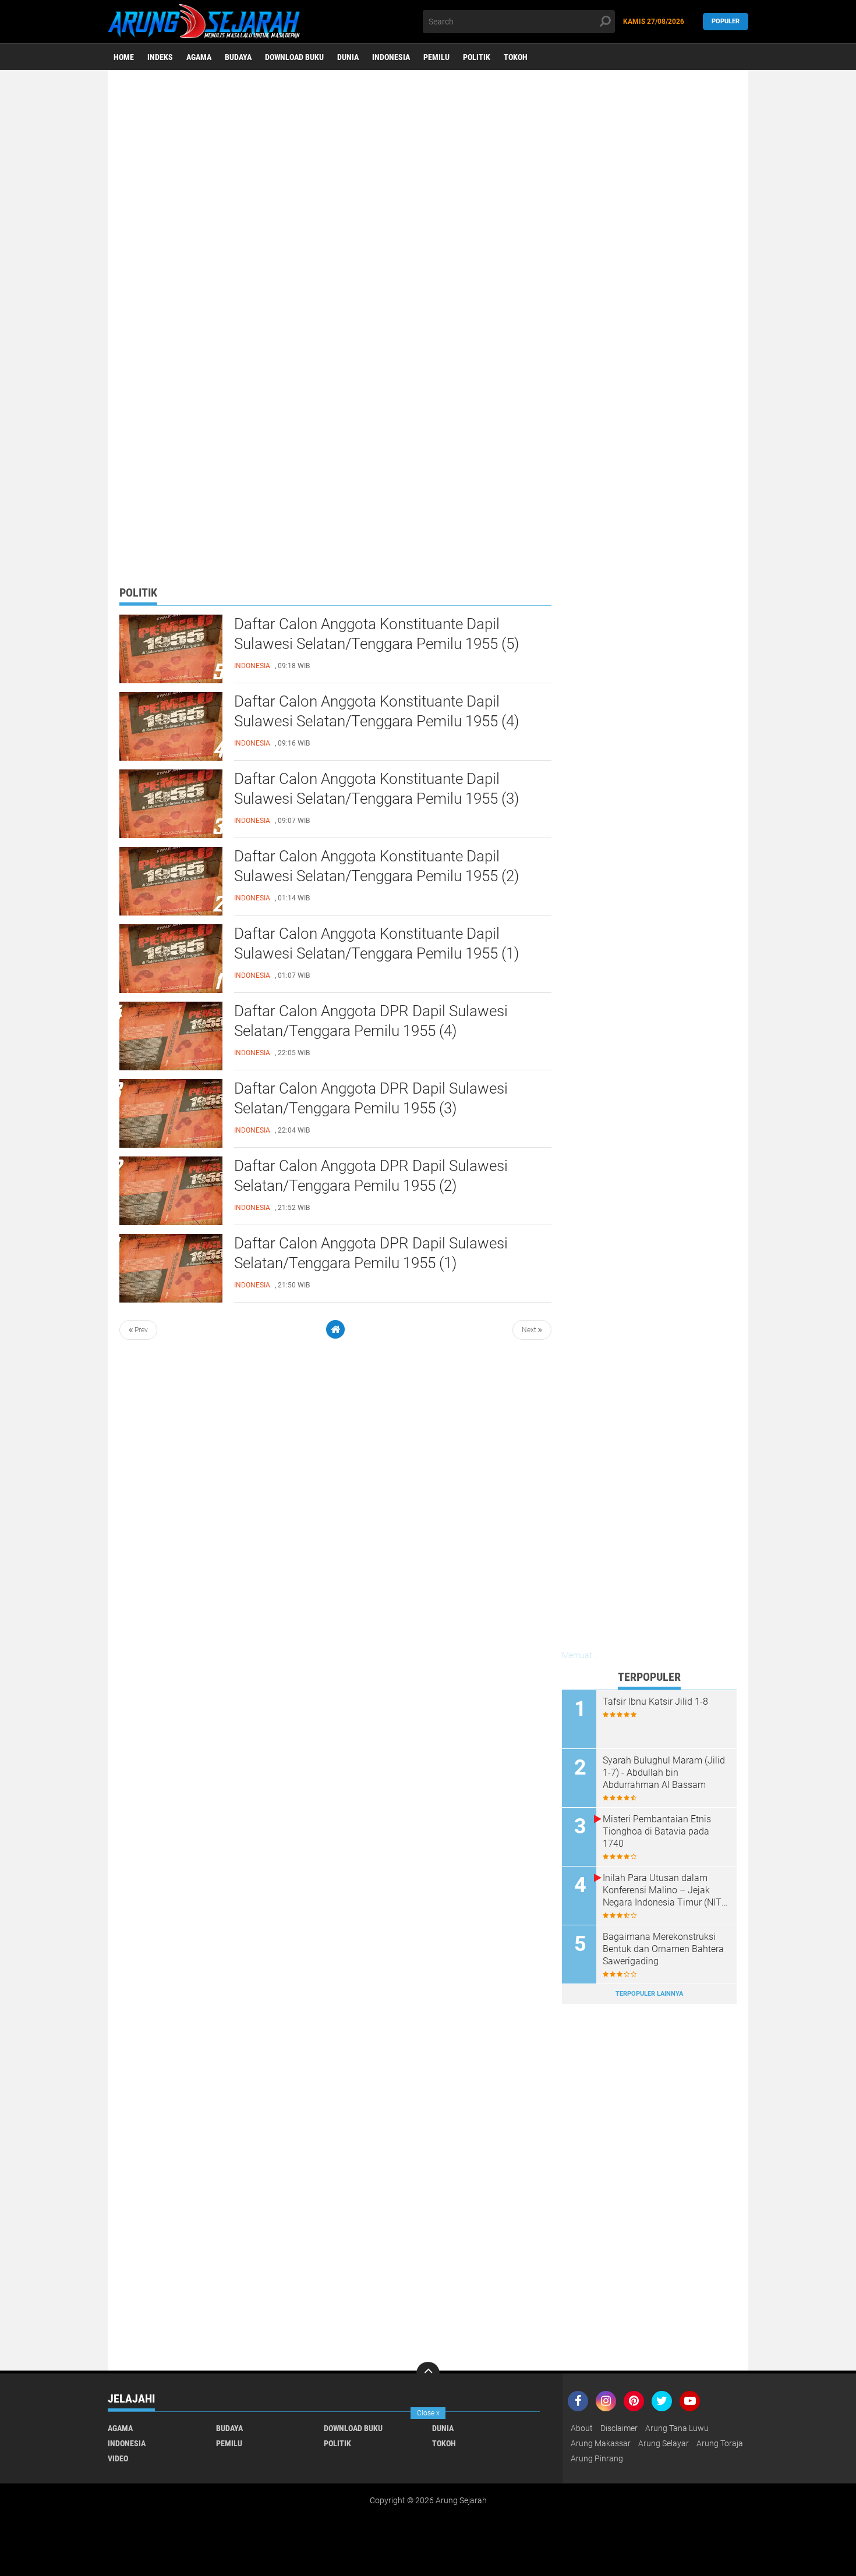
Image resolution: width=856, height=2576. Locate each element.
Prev (140, 1330)
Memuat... (580, 1655)
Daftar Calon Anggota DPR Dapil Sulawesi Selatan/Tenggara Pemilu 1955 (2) (371, 1176)
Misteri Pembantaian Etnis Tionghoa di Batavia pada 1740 (657, 1831)
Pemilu (436, 57)
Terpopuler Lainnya (649, 1994)
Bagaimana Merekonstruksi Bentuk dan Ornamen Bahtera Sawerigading (663, 1949)
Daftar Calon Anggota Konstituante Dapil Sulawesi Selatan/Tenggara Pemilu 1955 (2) (376, 866)
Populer (726, 21)
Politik (477, 57)
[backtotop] (428, 2373)
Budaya (238, 57)
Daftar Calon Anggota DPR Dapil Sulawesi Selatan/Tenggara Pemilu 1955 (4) (371, 1021)
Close (428, 2413)
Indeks (160, 57)
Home (124, 57)
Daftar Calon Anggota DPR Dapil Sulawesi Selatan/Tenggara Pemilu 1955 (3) (371, 1098)
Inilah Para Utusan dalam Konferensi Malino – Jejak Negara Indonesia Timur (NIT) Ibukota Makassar (664, 1890)
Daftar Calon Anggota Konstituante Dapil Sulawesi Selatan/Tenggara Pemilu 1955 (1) (376, 943)
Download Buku (294, 57)
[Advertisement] (428, 160)
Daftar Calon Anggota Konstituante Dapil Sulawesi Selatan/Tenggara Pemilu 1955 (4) (376, 711)
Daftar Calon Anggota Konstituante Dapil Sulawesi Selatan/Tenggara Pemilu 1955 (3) (376, 789)
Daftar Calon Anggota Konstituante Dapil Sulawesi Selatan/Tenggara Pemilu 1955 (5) (376, 634)
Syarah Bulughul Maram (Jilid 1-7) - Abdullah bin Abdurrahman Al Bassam (664, 1773)
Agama (199, 57)
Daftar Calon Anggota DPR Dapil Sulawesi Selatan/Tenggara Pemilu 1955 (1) (371, 1253)
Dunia (348, 57)
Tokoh (516, 57)
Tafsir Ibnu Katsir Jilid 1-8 (655, 1702)
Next (530, 1330)
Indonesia (391, 57)
